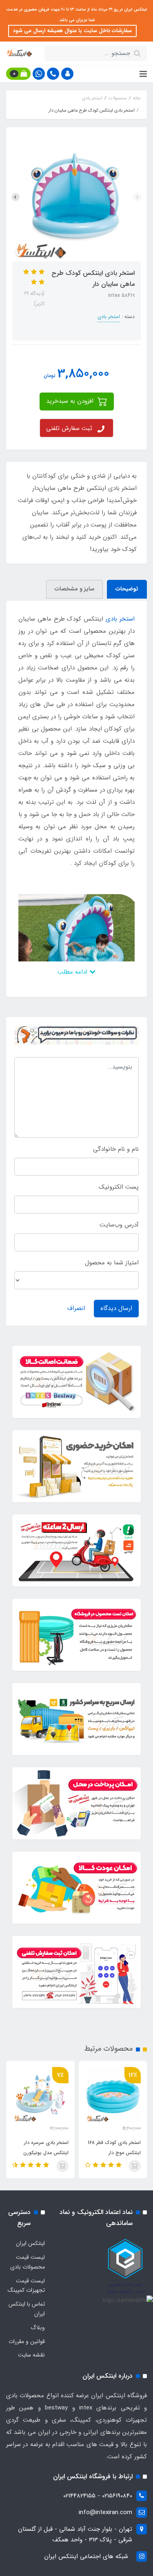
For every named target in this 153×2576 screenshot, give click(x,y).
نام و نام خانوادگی (116, 1149)
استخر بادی (109, 317)
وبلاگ (38, 2328)
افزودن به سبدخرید (71, 401)
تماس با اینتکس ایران (27, 2309)
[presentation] (137, 197)
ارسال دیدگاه (116, 1308)
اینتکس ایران (30, 2243)
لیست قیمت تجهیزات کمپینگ (26, 2286)
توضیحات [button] (127, 589)
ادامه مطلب (73, 972)
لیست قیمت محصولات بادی (28, 2262)
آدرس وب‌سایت (119, 1225)
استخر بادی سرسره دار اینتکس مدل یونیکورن (46, 2148)
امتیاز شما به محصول (112, 1263)
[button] (67, 74)
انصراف (76, 1308)
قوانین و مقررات (27, 2341)
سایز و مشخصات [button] (74, 589)
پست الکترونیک (119, 1187)
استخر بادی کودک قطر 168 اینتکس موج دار (114, 2148)
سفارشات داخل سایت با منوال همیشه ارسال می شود (72, 31)
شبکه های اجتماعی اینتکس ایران (86, 2556)
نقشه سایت (31, 2355)
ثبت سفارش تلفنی (69, 428)
